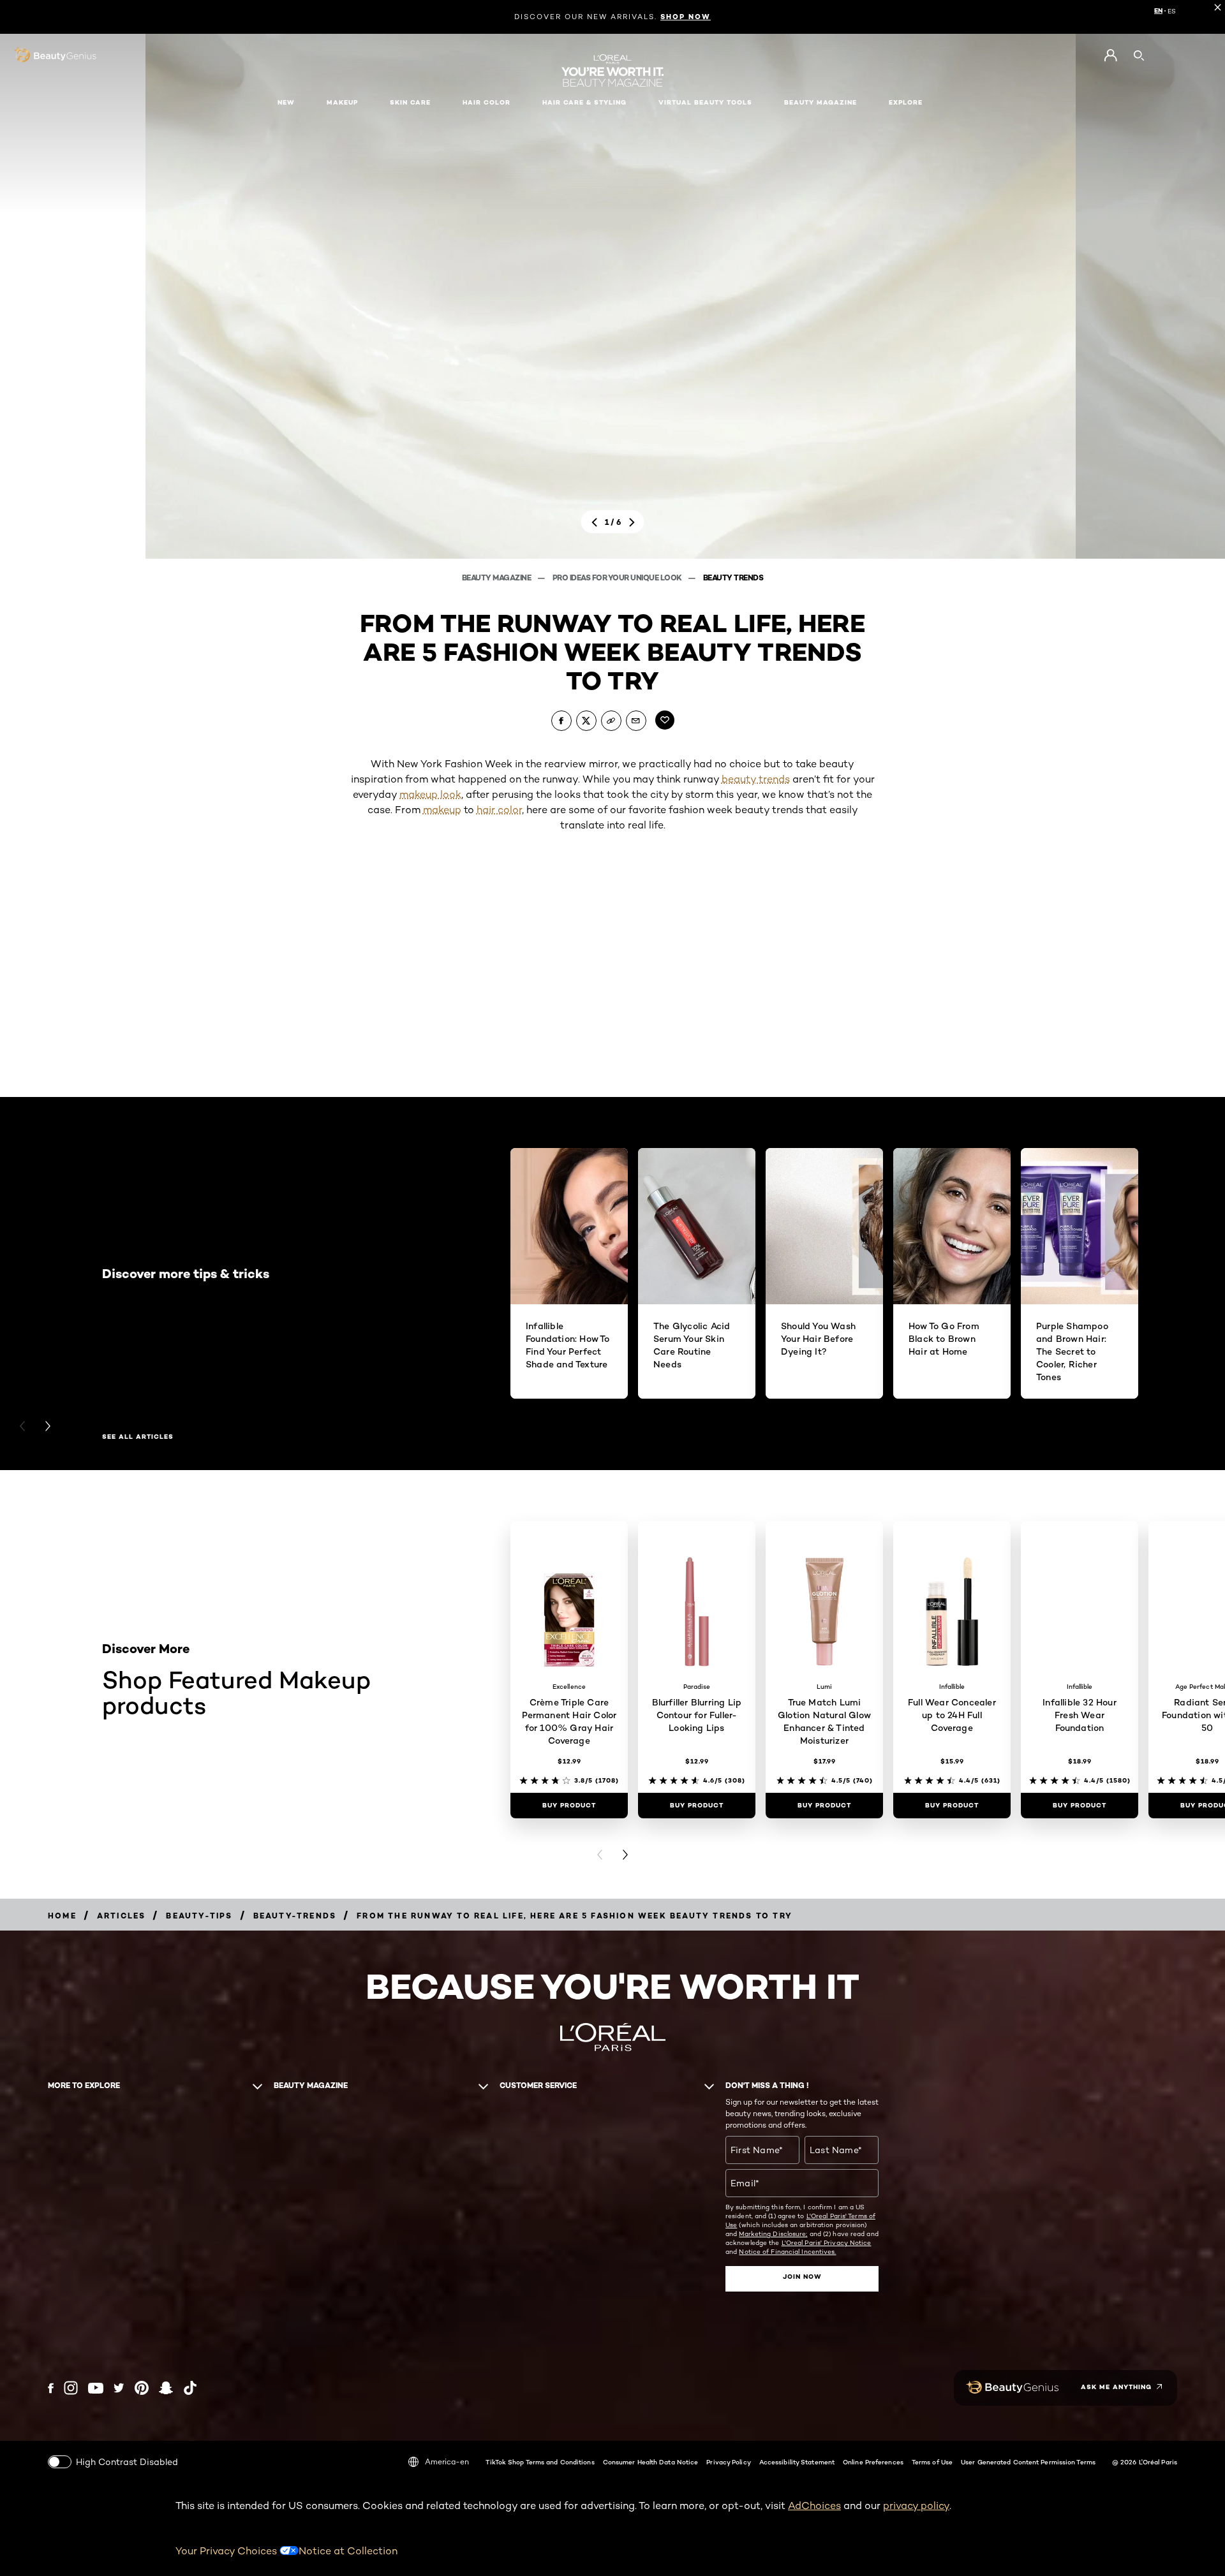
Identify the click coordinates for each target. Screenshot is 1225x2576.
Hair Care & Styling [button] (584, 102)
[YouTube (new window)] (96, 2388)
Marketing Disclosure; (773, 2234)
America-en (447, 2462)
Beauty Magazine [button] (820, 102)
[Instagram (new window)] (71, 2388)
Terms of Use (932, 2462)
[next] (632, 522)
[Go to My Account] (1110, 55)
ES (1172, 11)
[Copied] (611, 721)
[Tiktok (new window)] (190, 2388)
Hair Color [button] (486, 102)
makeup (442, 810)
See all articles (138, 1437)
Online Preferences (873, 2462)
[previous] (594, 522)
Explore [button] (906, 102)
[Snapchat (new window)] (166, 2388)
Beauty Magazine (497, 578)
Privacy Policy (728, 2462)
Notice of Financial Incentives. (787, 2251)
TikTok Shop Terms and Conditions (540, 2462)
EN (1158, 11)
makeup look (430, 794)
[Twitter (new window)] (119, 2388)
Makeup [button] (342, 102)
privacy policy (916, 2506)
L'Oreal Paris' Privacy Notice (827, 2242)
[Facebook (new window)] (51, 2388)
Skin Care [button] (410, 102)
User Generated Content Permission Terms (1028, 2462)
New (286, 102)
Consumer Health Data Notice (651, 2462)
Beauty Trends (733, 578)
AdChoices (814, 2506)
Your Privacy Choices (227, 2551)
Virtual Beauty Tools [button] (705, 102)
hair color (499, 810)
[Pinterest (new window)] (142, 2388)
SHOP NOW (686, 17)
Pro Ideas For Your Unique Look (618, 578)
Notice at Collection (348, 2551)
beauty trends (756, 779)
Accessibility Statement (797, 2462)
